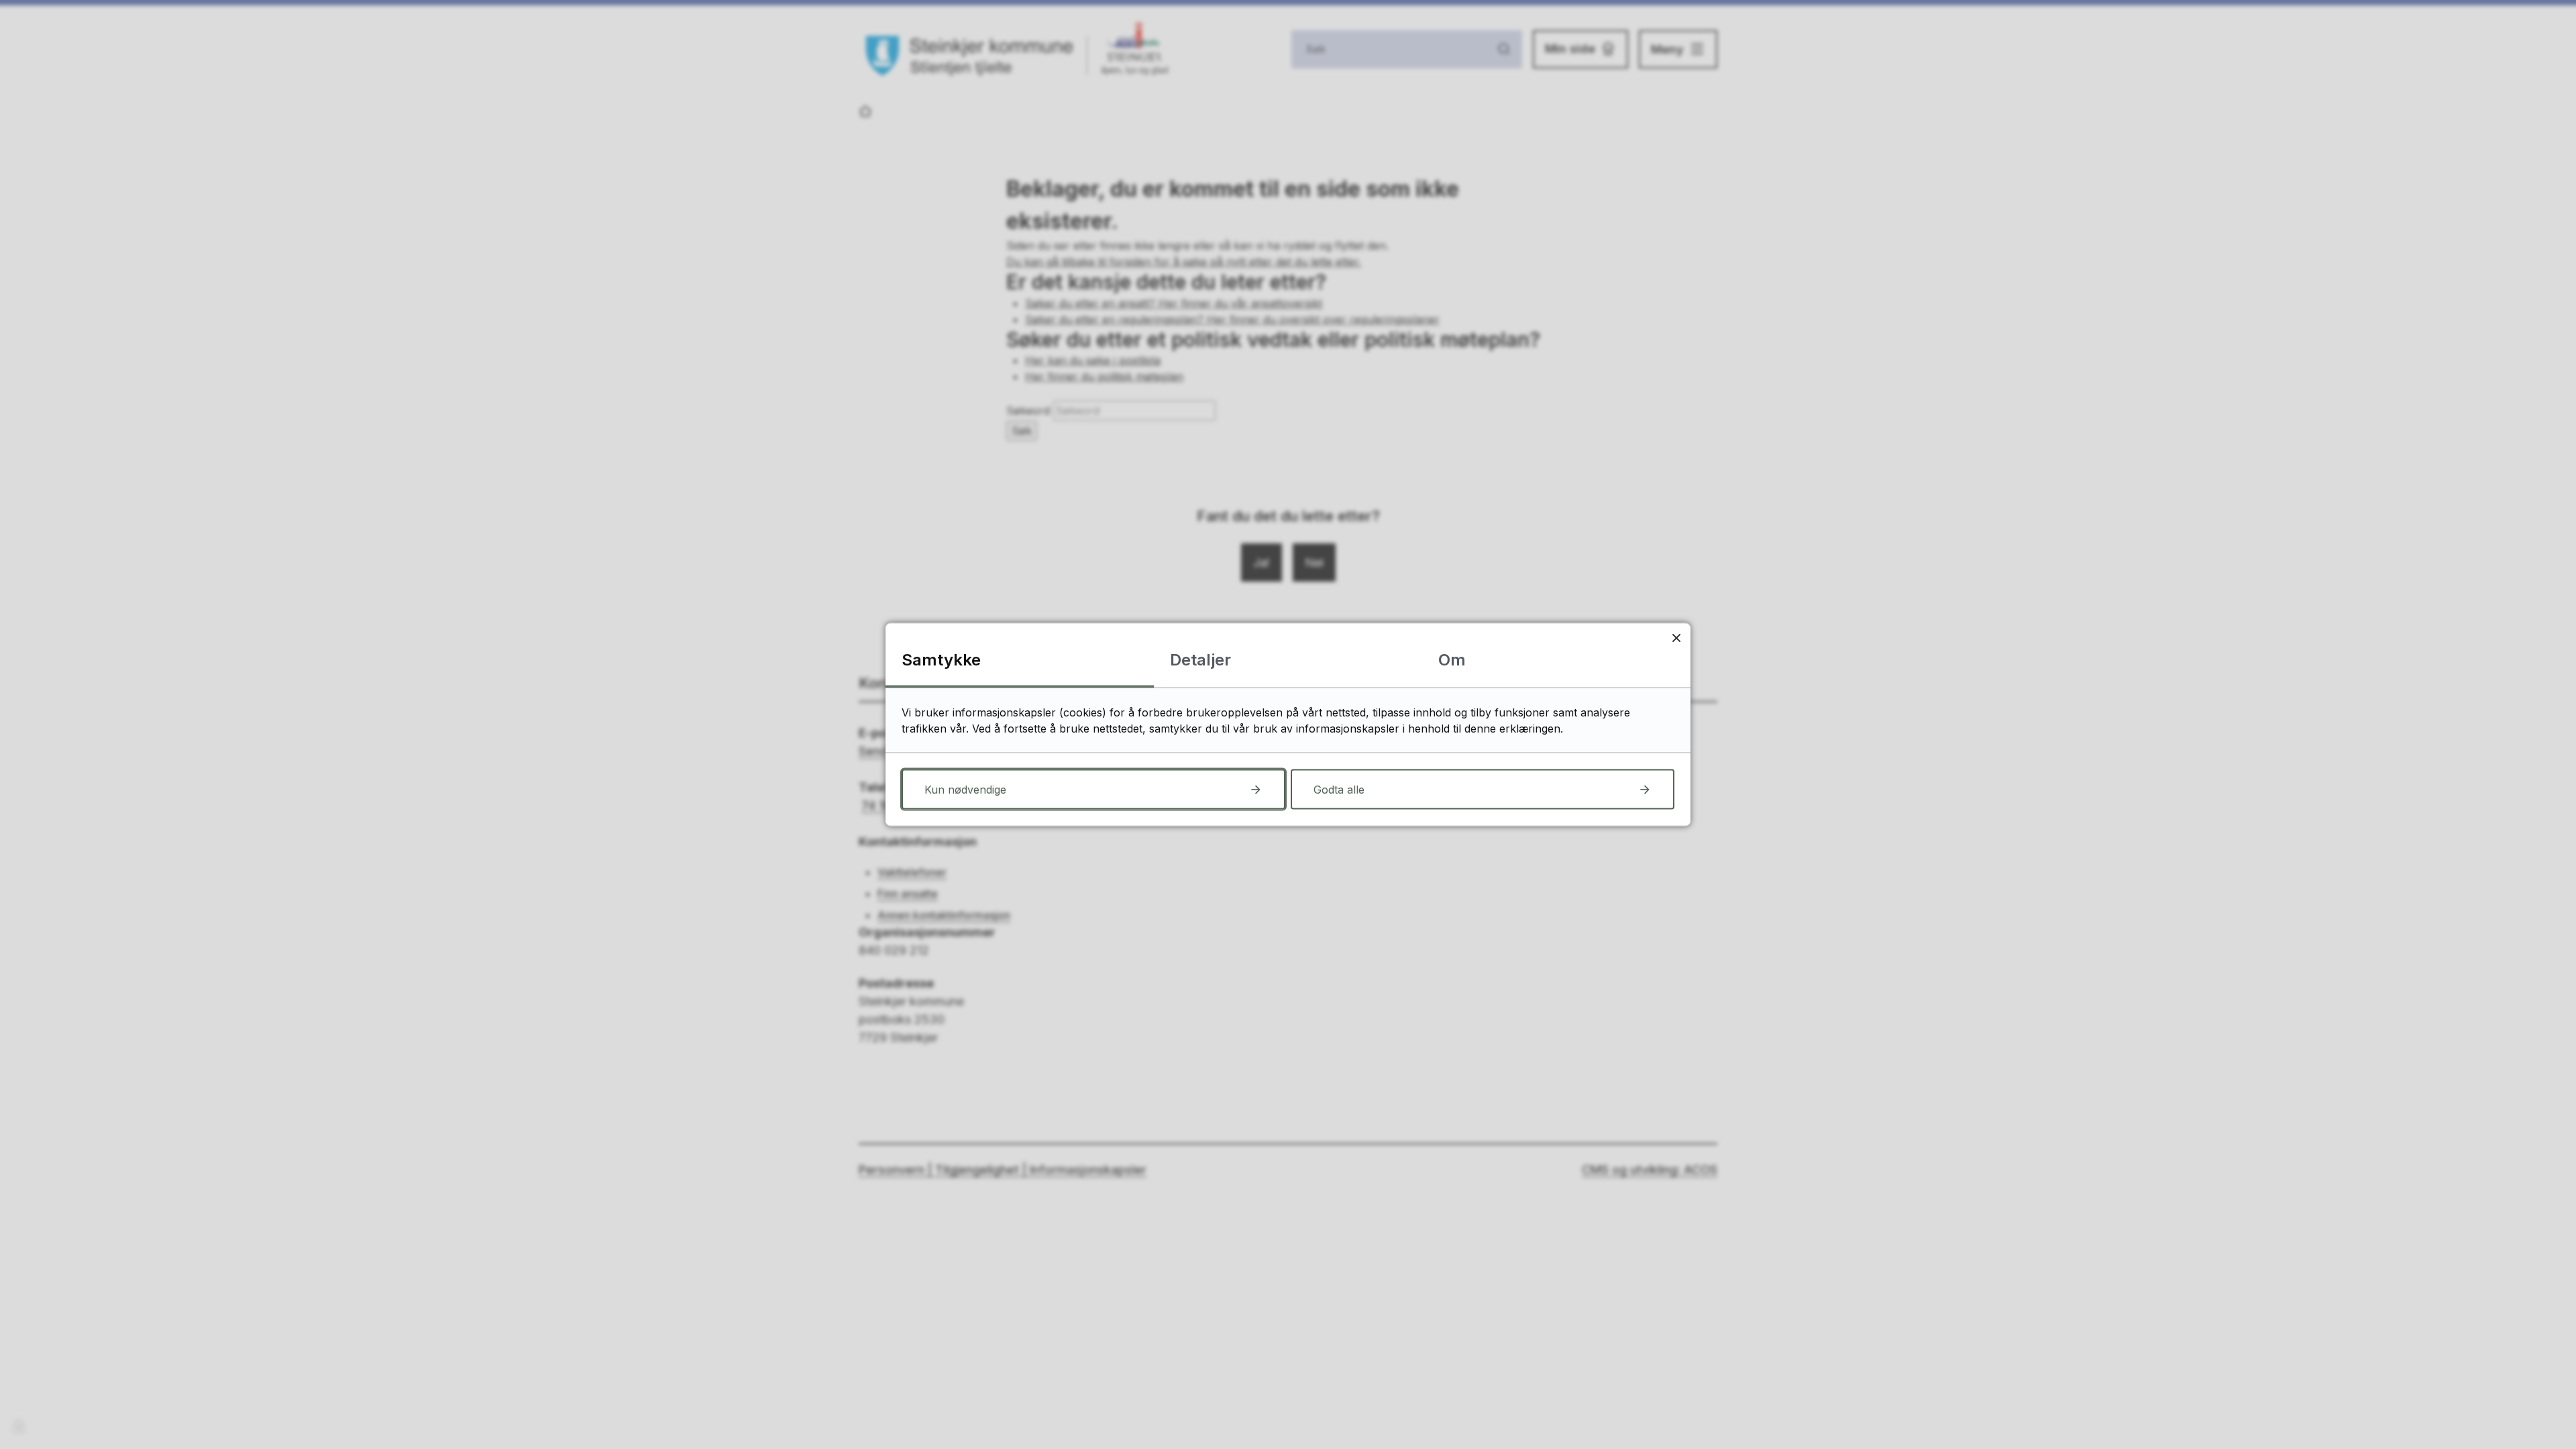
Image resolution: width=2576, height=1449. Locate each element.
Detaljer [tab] (1200, 660)
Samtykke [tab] (941, 660)
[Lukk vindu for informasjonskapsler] (1676, 638)
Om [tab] (1452, 660)
